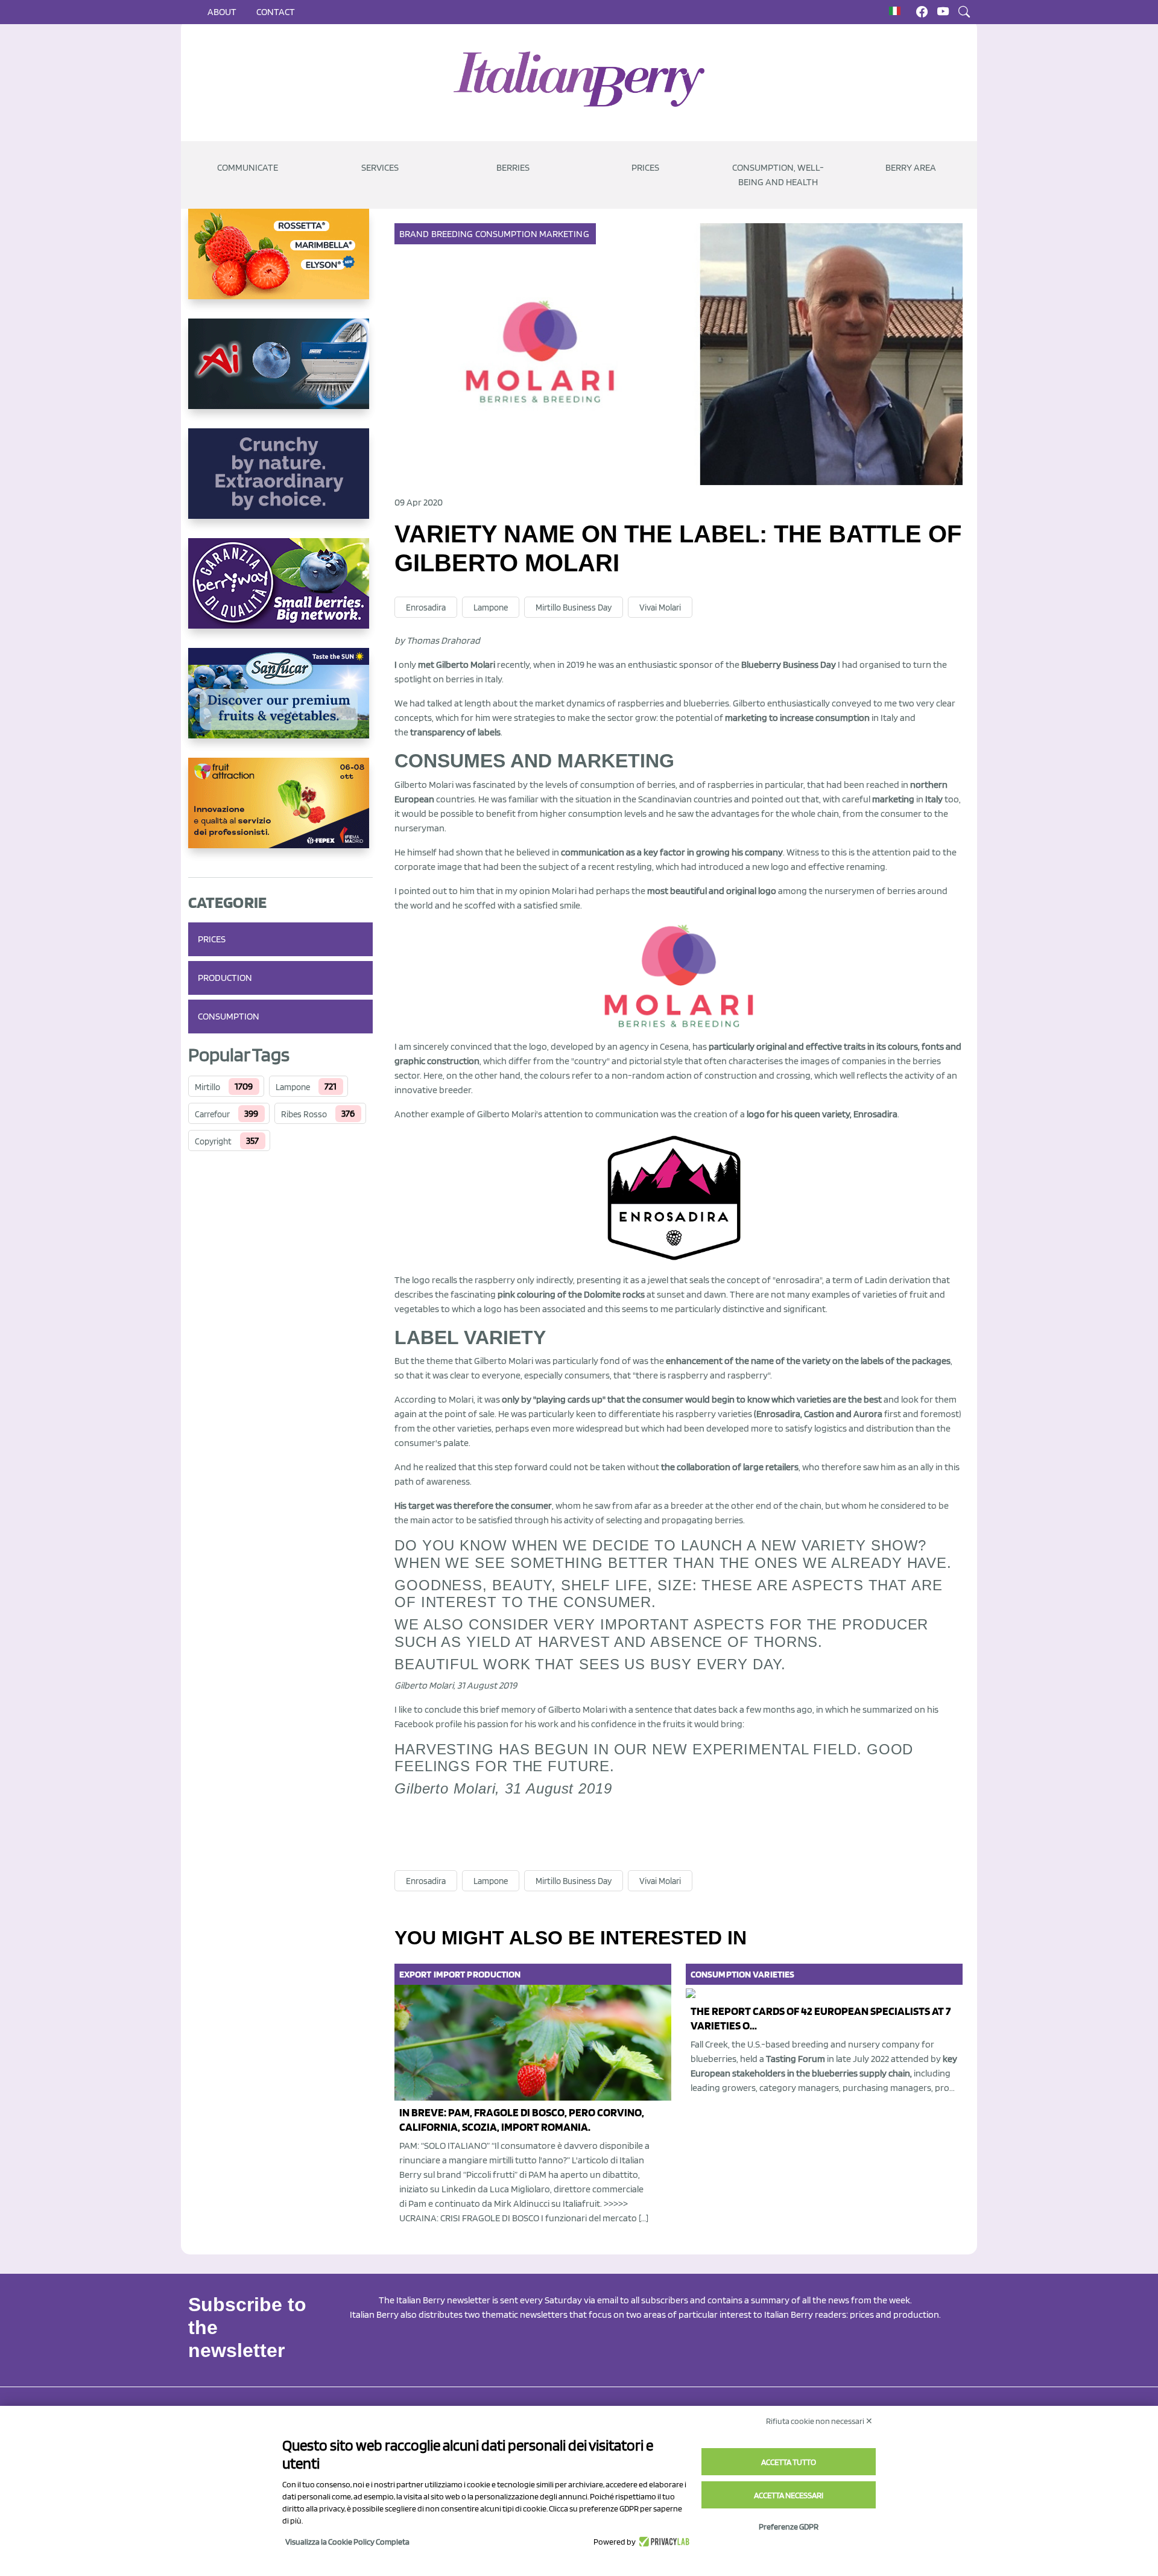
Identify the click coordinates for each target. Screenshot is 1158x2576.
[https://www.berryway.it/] (280, 593)
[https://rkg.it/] (280, 483)
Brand (414, 234)
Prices (645, 167)
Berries (513, 167)
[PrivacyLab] (663, 2542)
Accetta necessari (789, 2495)
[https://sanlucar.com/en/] (280, 703)
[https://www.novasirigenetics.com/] (280, 264)
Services (380, 167)
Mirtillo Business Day (574, 608)
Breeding (452, 234)
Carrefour (212, 1114)
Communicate (248, 167)
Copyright (213, 1141)
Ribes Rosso (304, 1114)
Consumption (229, 1016)
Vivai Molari (660, 608)
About (222, 12)
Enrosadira (426, 608)
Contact (276, 12)
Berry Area (911, 167)
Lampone (293, 1087)
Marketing (564, 234)
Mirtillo (207, 1087)
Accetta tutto (789, 2462)
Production (225, 978)
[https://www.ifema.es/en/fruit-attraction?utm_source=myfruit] (280, 813)
